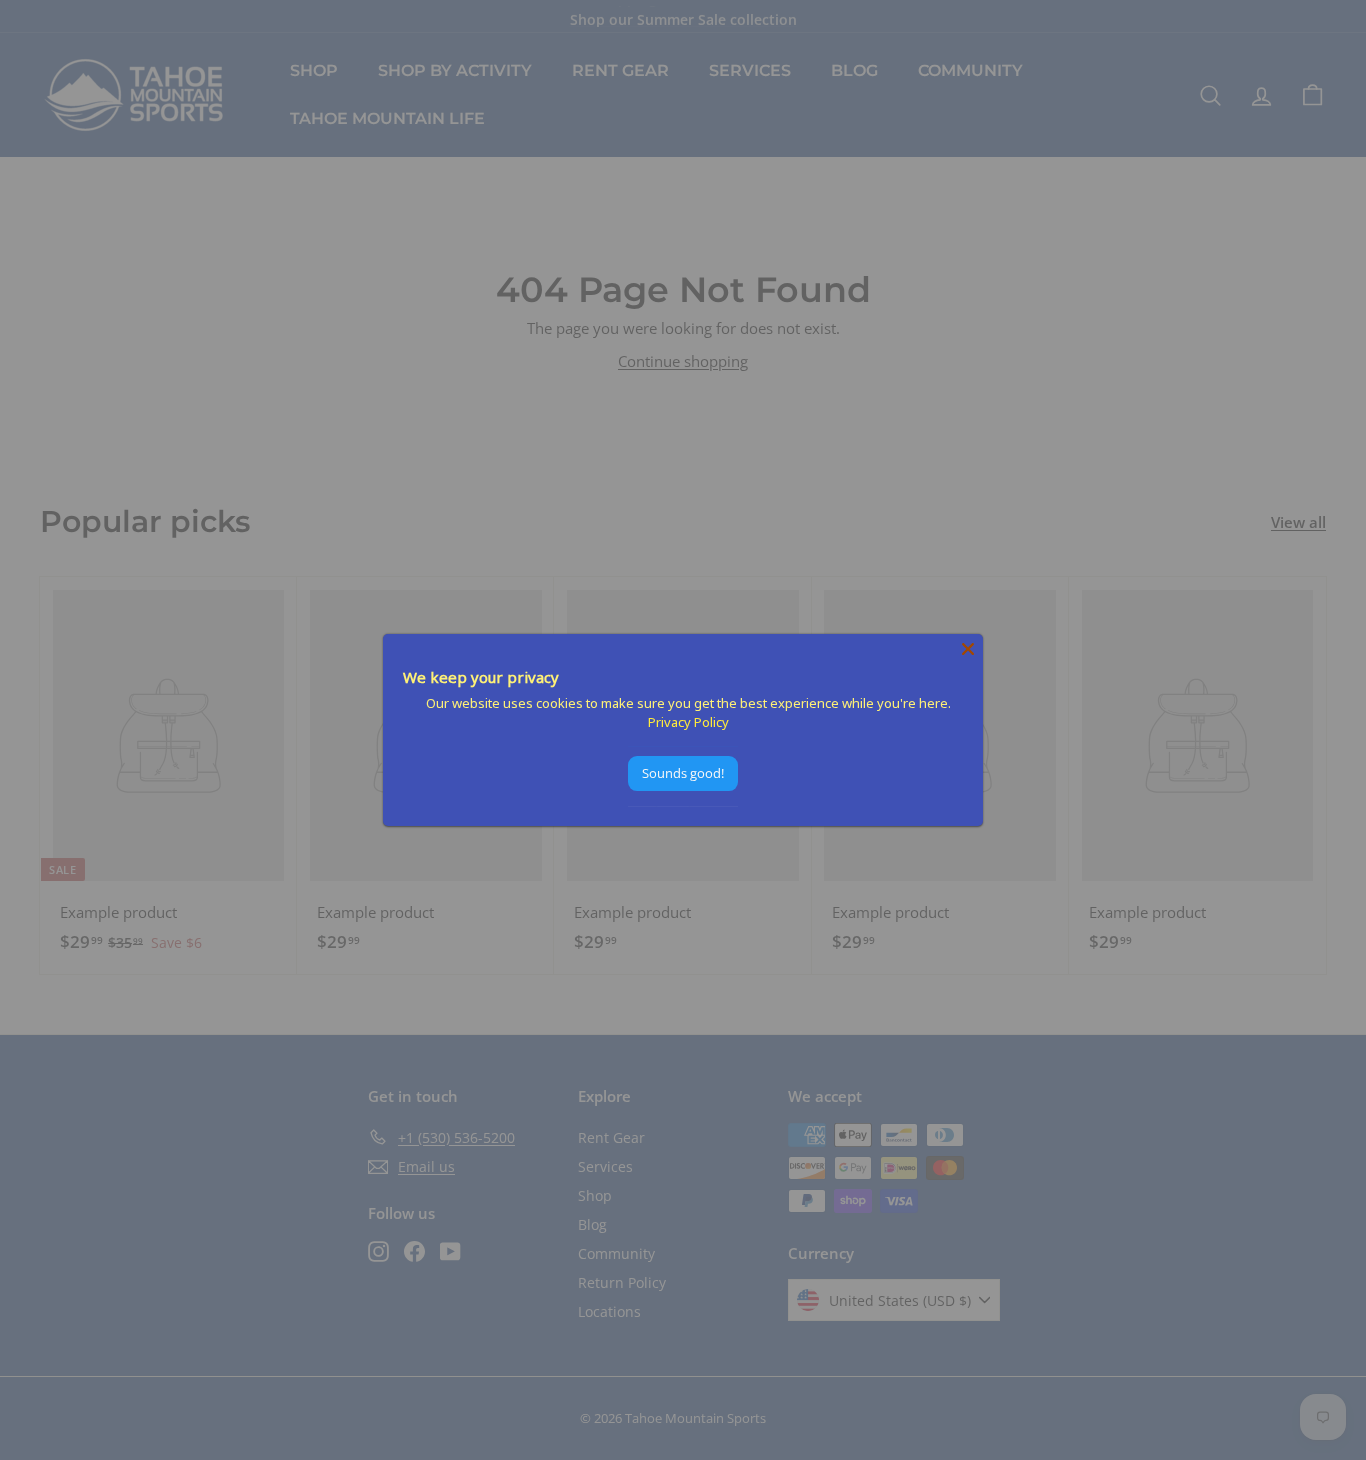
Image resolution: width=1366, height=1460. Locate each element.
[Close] (968, 649)
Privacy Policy (688, 722)
